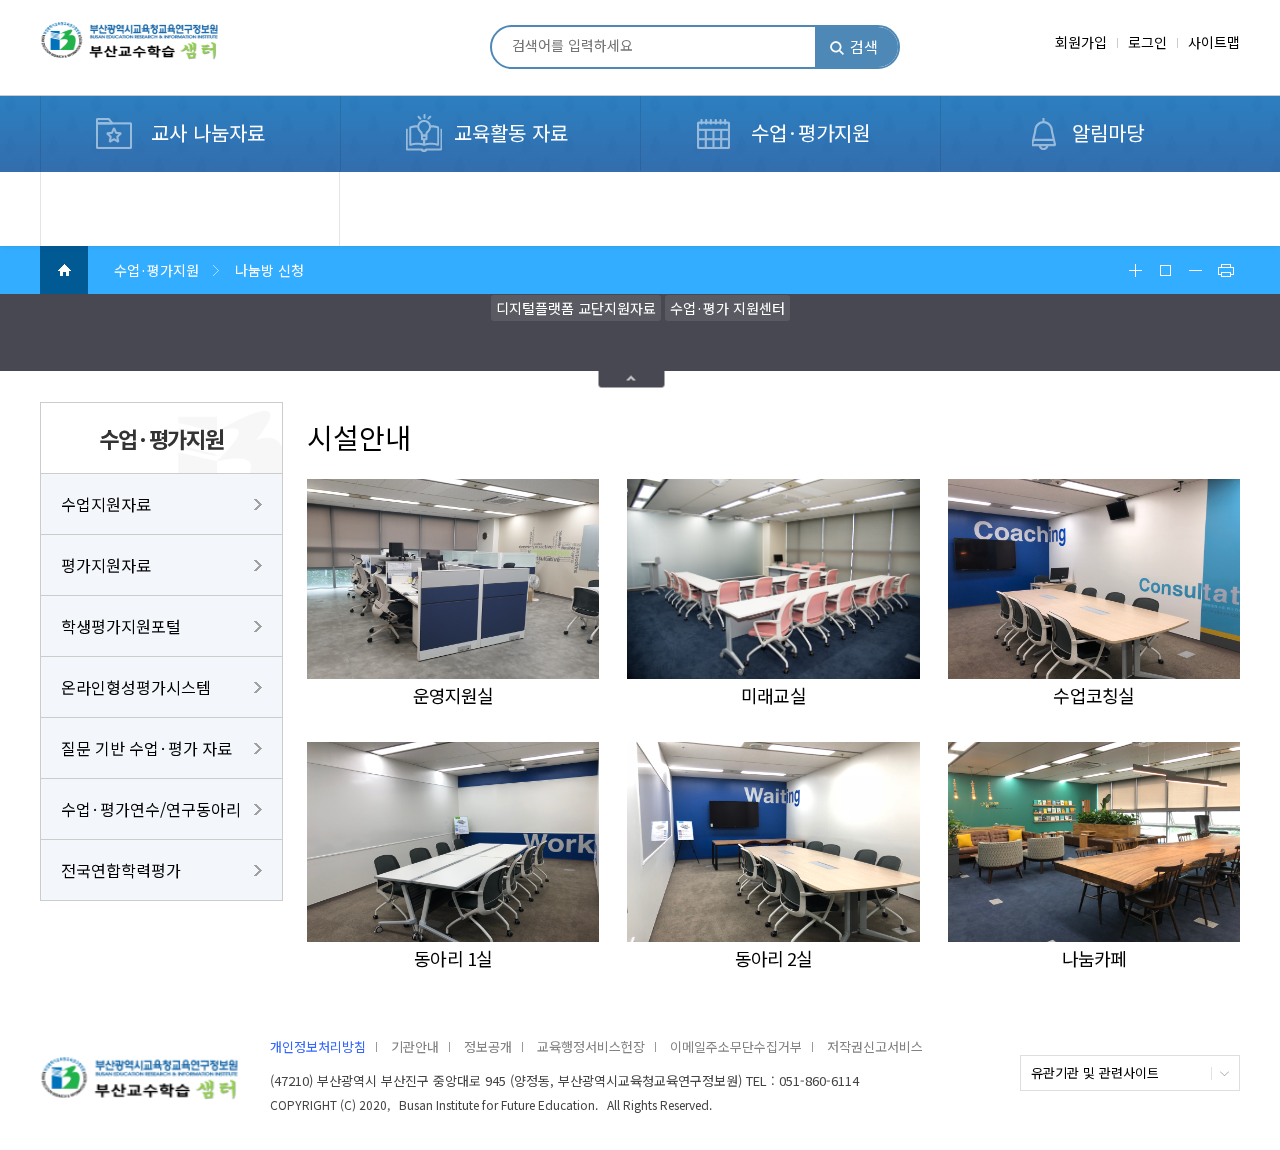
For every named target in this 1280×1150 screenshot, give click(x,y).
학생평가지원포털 (121, 626)
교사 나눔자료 (208, 132)
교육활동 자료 (511, 132)
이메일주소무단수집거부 (736, 1046)
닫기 (632, 379)
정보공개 (488, 1046)
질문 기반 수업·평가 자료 (146, 748)
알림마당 (1108, 132)
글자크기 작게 (1195, 270)
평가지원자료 (106, 565)
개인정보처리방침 (318, 1046)
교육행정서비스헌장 (591, 1046)
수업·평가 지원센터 (727, 308)
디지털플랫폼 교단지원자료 (576, 308)
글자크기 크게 (1135, 270)
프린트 (1225, 270)
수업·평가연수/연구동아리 (151, 809)
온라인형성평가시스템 (136, 687)
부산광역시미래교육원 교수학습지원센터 (161, 49)
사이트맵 (1214, 42)
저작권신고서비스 (875, 1046)
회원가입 (1081, 42)
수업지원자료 (106, 504)
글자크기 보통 (1165, 270)
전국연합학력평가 (121, 870)
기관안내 (415, 1046)
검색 (864, 46)
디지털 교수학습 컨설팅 (137, 183)
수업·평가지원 (810, 132)
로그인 (1147, 42)
